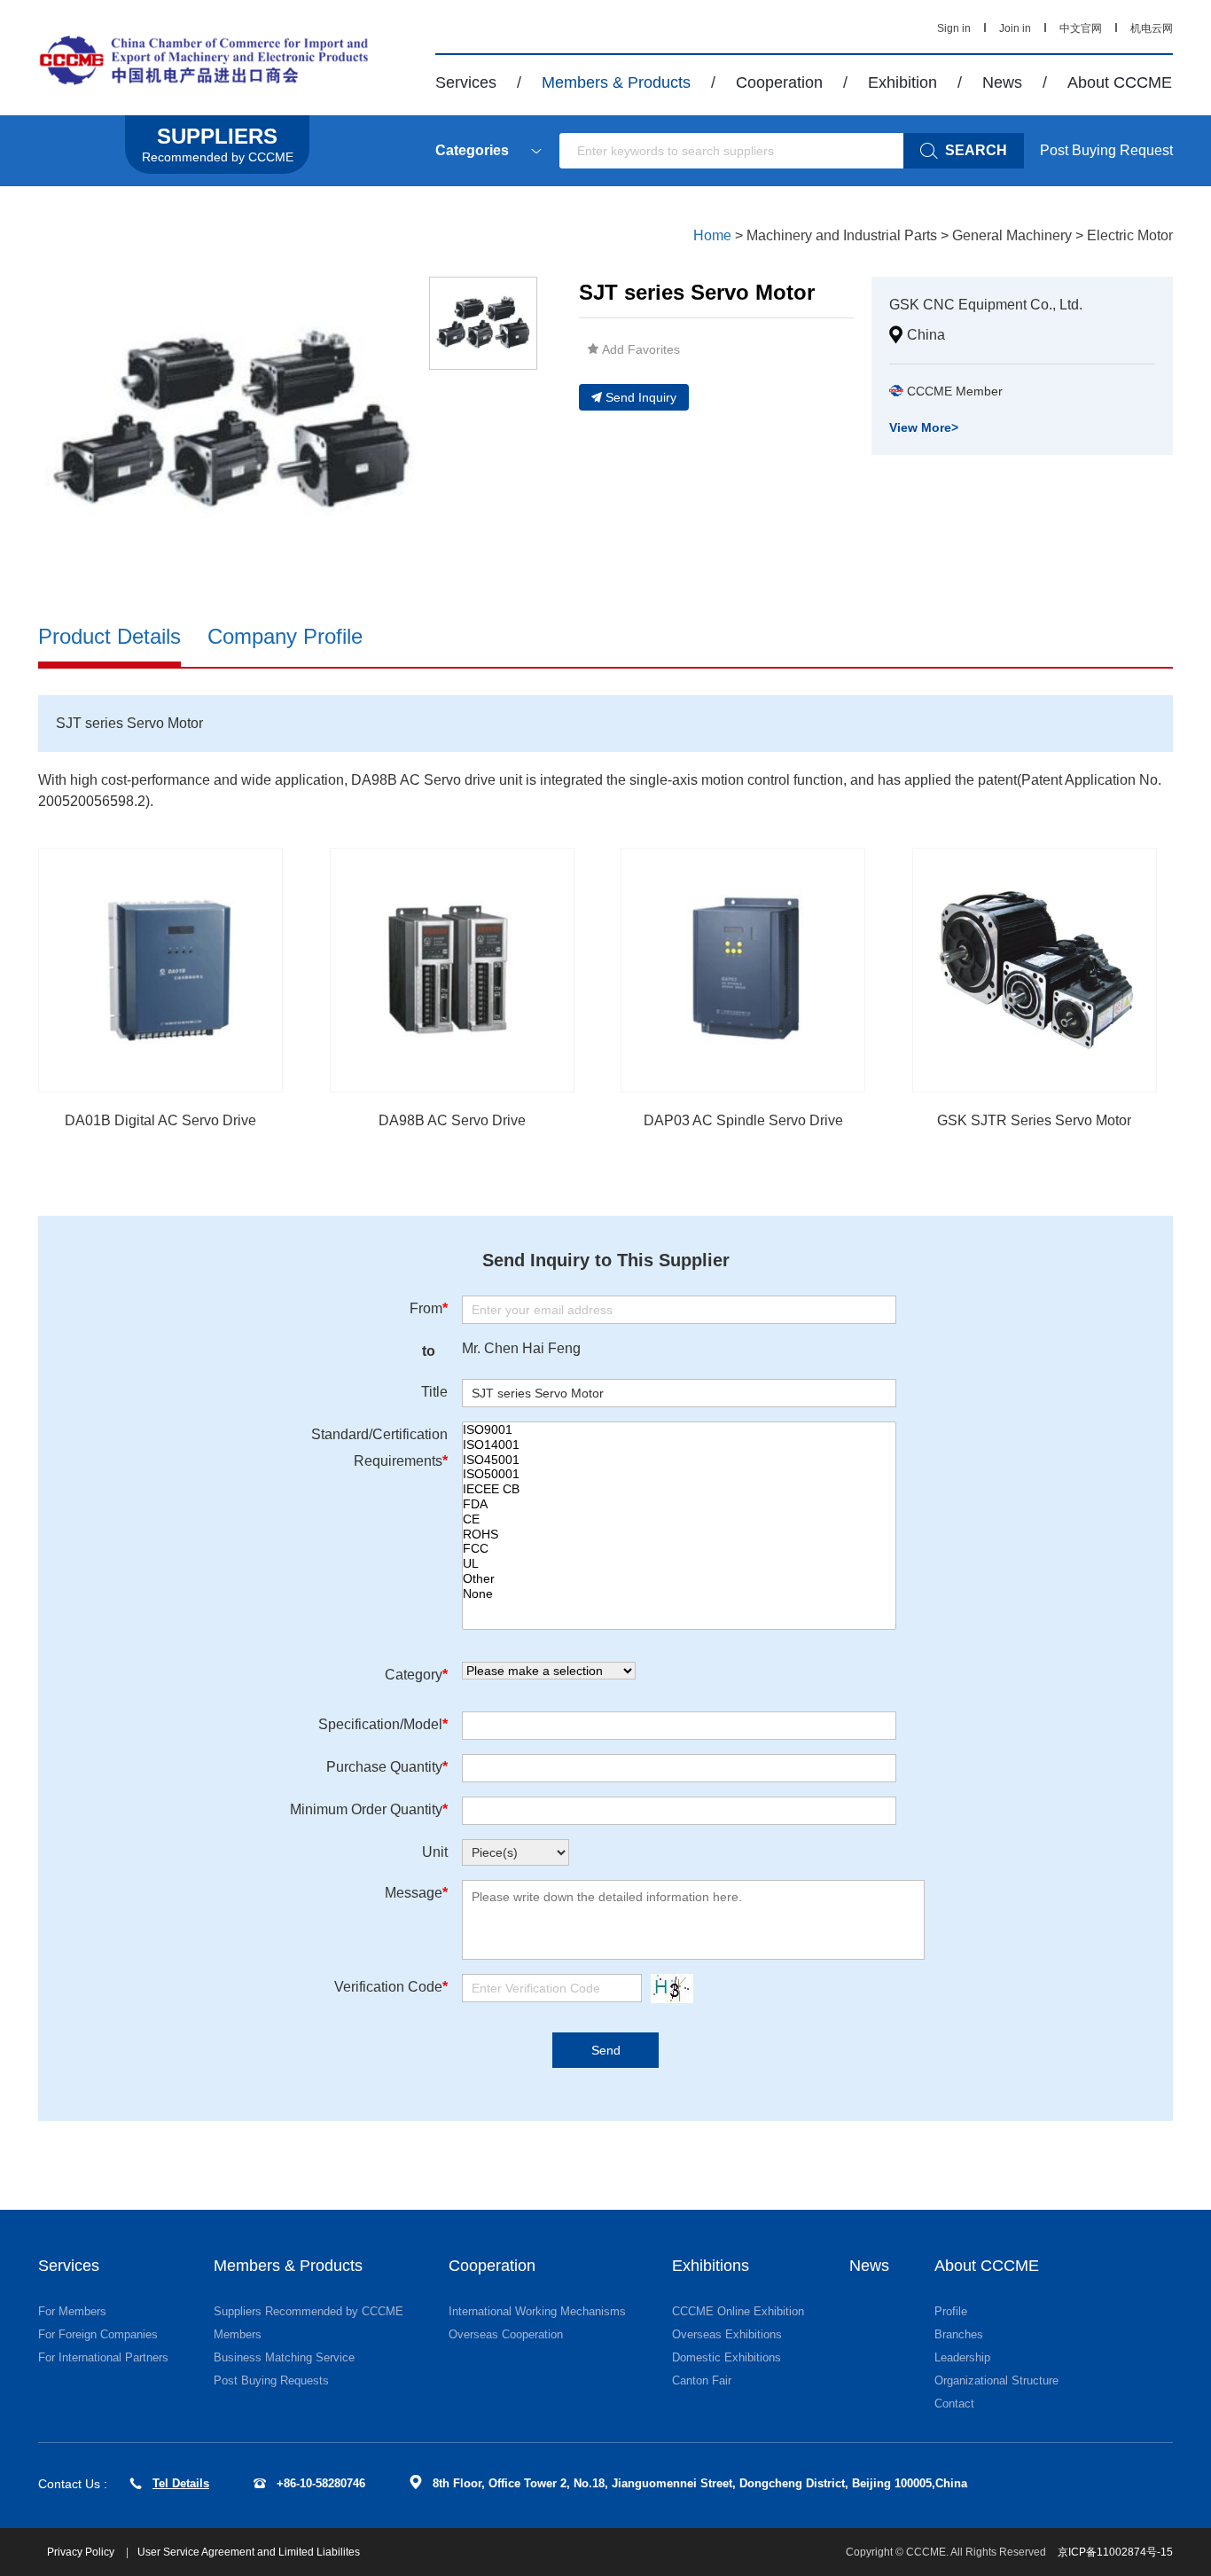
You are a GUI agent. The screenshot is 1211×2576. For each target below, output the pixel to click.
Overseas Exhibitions (727, 2334)
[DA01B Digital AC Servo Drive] (160, 970)
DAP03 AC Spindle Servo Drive (743, 1120)
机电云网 (1152, 28)
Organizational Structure (996, 2380)
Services (466, 82)
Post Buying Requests (271, 2380)
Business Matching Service (284, 2357)
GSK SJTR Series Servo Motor (1034, 1120)
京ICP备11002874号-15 (1115, 2552)
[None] (679, 1594)
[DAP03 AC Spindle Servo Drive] (743, 970)
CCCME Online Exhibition (738, 2311)
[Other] (679, 1579)
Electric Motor (1130, 235)
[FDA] (679, 1504)
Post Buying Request (1106, 150)
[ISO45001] (679, 1460)
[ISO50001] (679, 1474)
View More (924, 427)
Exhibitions (711, 2266)
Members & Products (616, 82)
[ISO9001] (679, 1430)
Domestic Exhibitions (727, 2357)
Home (712, 235)
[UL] (679, 1564)
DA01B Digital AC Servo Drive (160, 1120)
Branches (959, 2334)
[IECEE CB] (679, 1489)
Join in (1015, 28)
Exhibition (902, 82)
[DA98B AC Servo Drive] (452, 970)
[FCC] (679, 1549)
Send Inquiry (641, 397)
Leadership (962, 2357)
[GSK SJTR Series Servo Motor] (1035, 970)
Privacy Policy (82, 2552)
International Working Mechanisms (537, 2311)
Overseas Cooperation (506, 2334)
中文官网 (1081, 28)
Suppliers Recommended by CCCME (309, 2311)
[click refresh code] (668, 1989)
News (1002, 82)
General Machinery (1012, 235)
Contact (954, 2404)
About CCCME (1120, 82)
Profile (951, 2311)
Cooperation (779, 82)
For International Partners (103, 2357)
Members (238, 2334)
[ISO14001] (679, 1445)
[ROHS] (679, 1535)
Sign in (954, 28)
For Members (72, 2311)
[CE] (679, 1519)
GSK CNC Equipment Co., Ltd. (986, 305)
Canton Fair (702, 2380)
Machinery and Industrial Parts (842, 235)
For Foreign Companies (98, 2334)
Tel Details (181, 2483)
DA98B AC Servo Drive (452, 1120)
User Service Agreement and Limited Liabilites (249, 2552)
